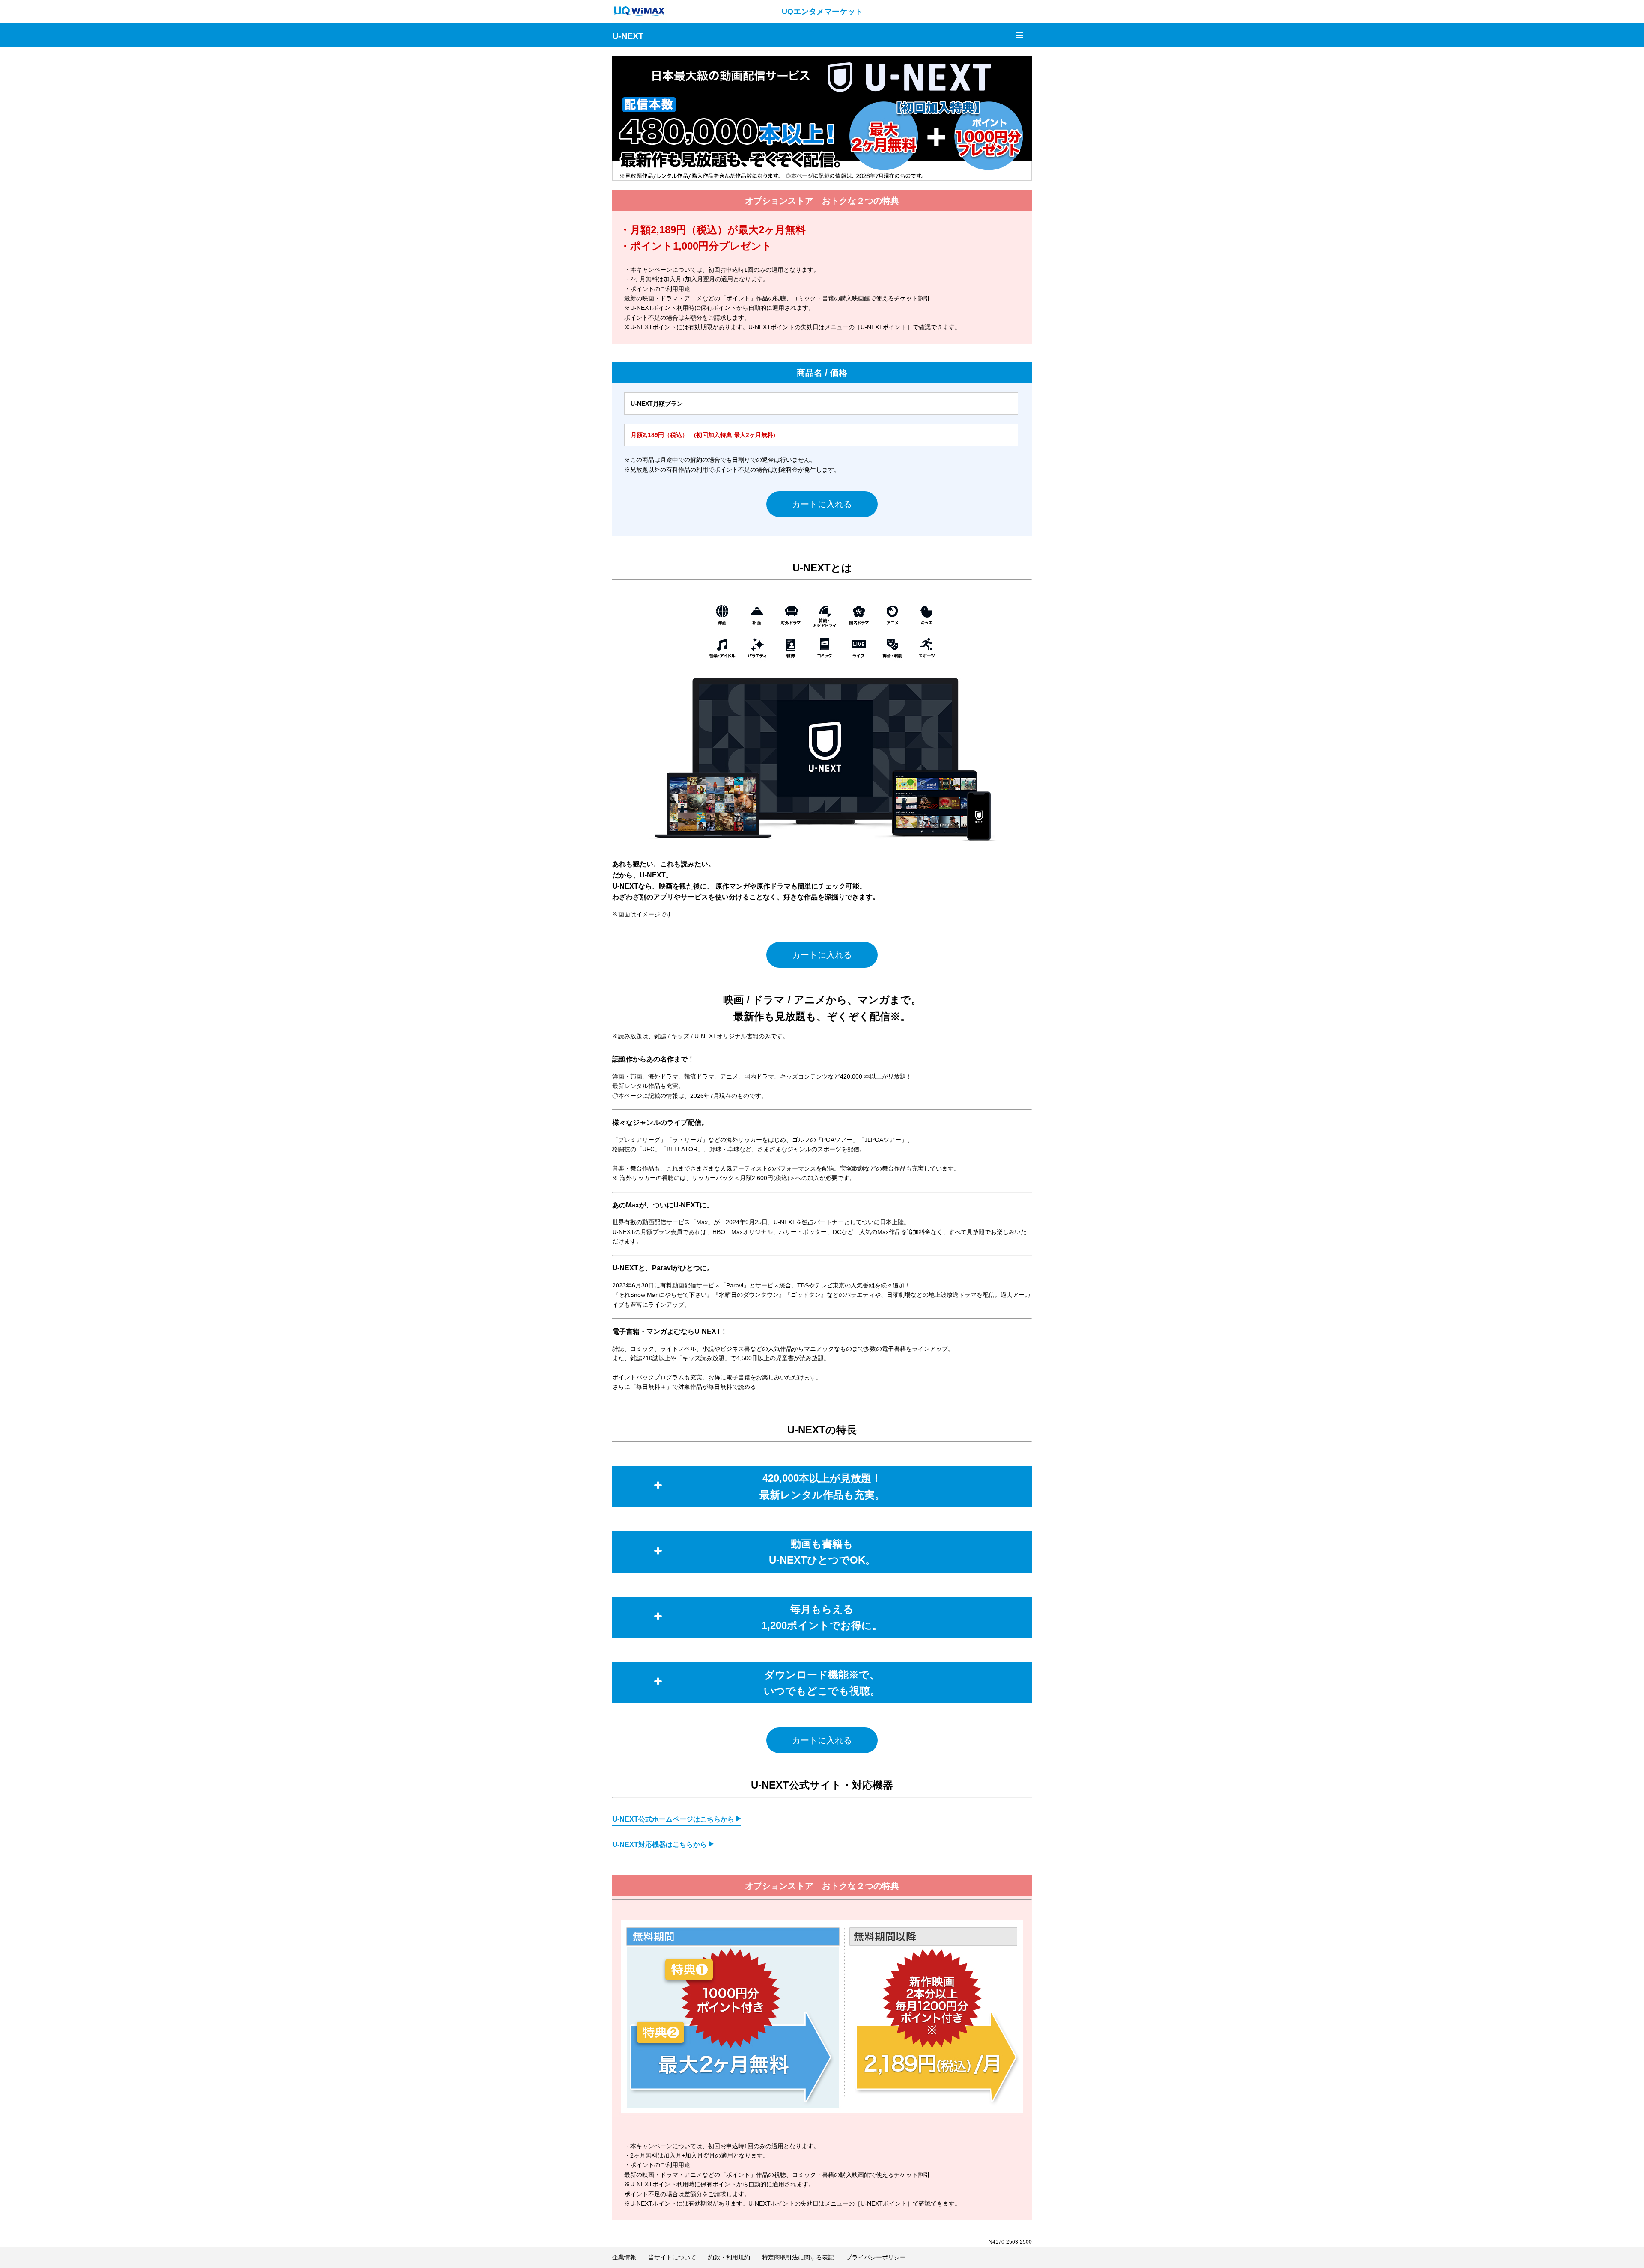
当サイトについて (672, 2257)
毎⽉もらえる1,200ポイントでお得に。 (822, 1617)
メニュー (1019, 35)
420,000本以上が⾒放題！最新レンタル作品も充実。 (822, 1486)
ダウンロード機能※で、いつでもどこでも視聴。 (822, 1683)
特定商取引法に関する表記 (798, 2257)
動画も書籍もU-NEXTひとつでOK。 (822, 1552)
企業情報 (624, 2257)
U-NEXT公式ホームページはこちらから (674, 1819)
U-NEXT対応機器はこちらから (660, 1844)
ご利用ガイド (1002, 34)
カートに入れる (822, 504)
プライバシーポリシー (876, 2257)
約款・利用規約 (729, 2257)
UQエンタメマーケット (822, 12)
